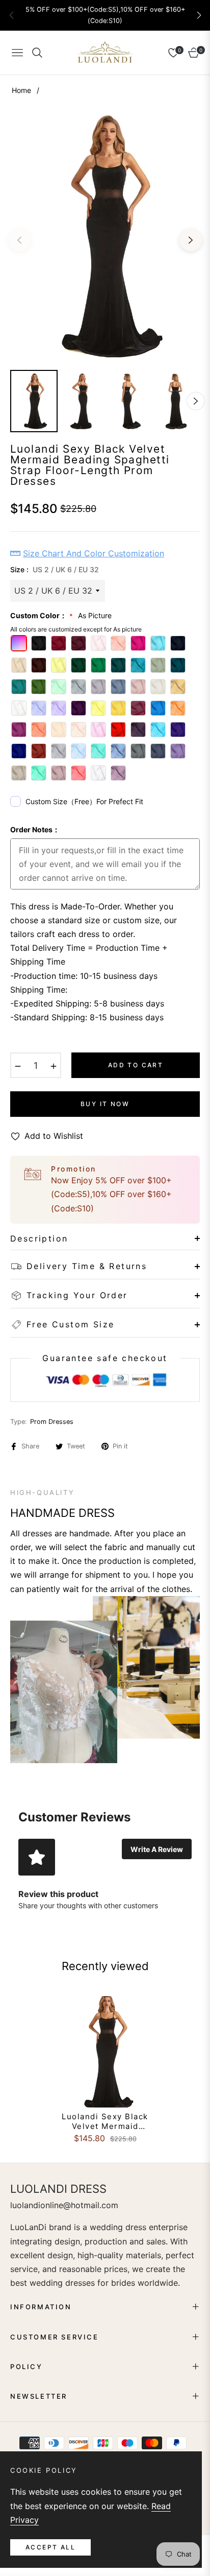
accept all (50, 2547)
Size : (55, 569)
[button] (199, 15)
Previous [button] (19, 240)
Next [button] (191, 240)
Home (21, 90)
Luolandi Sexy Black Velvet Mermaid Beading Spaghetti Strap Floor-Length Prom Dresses (105, 2122)
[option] (105, 236)
